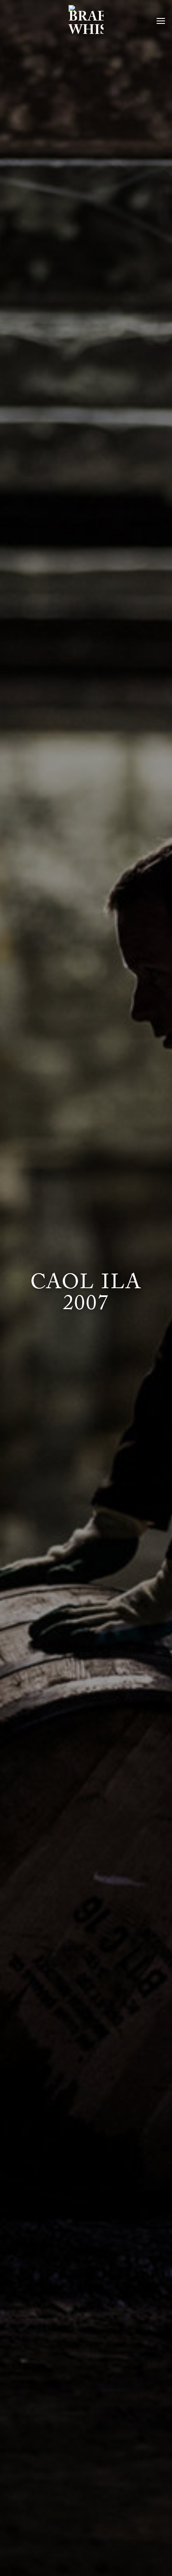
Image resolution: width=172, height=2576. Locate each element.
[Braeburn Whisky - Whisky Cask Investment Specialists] (86, 21)
